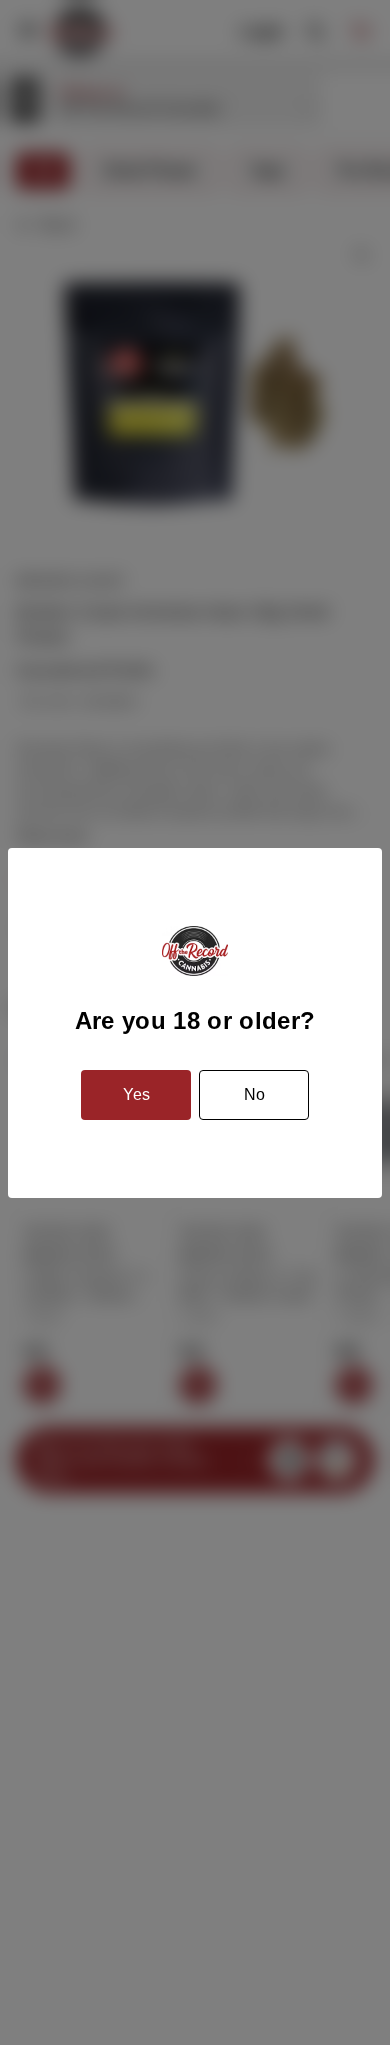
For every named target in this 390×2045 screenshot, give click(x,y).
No (254, 1094)
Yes (136, 1094)
